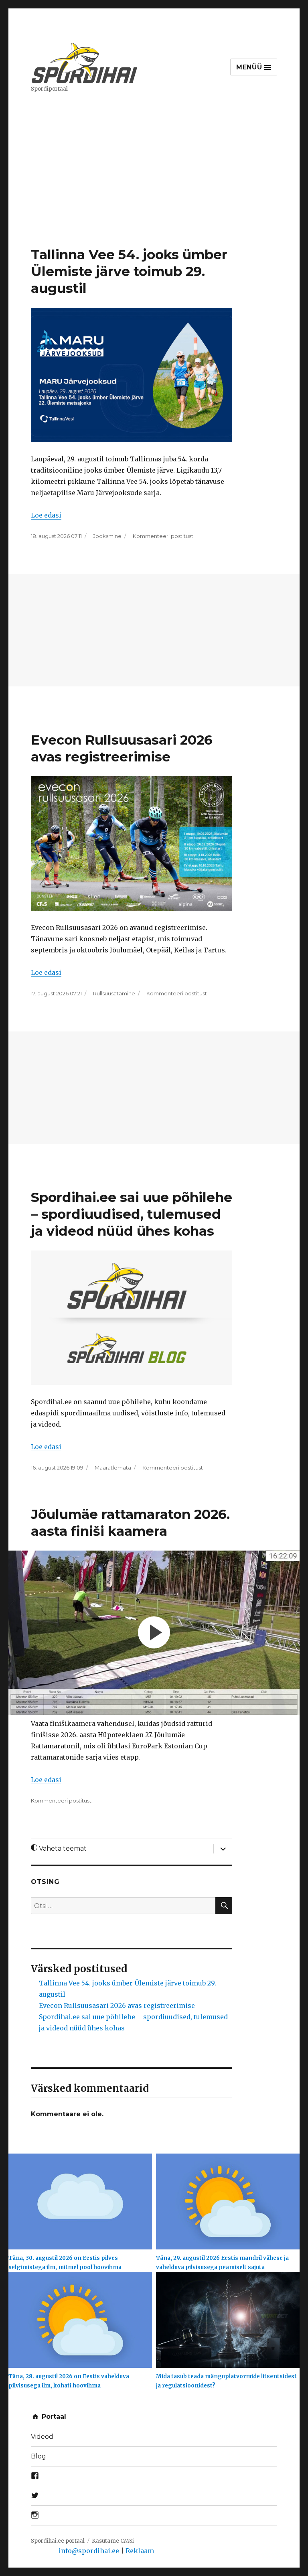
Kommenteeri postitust (163, 536)
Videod (42, 2437)
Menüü (250, 67)
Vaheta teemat (62, 1848)
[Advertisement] (156, 187)
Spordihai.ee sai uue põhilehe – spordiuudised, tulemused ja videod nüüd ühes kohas (132, 1214)
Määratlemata (113, 1468)
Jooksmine (107, 536)
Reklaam (140, 2551)
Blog (38, 2456)
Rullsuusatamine (114, 993)
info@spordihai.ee (89, 2551)
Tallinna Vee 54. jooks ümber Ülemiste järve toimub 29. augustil (129, 271)
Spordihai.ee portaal (58, 2541)
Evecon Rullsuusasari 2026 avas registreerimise (117, 2006)
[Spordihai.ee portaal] (85, 62)
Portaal (53, 2417)
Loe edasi (46, 515)
